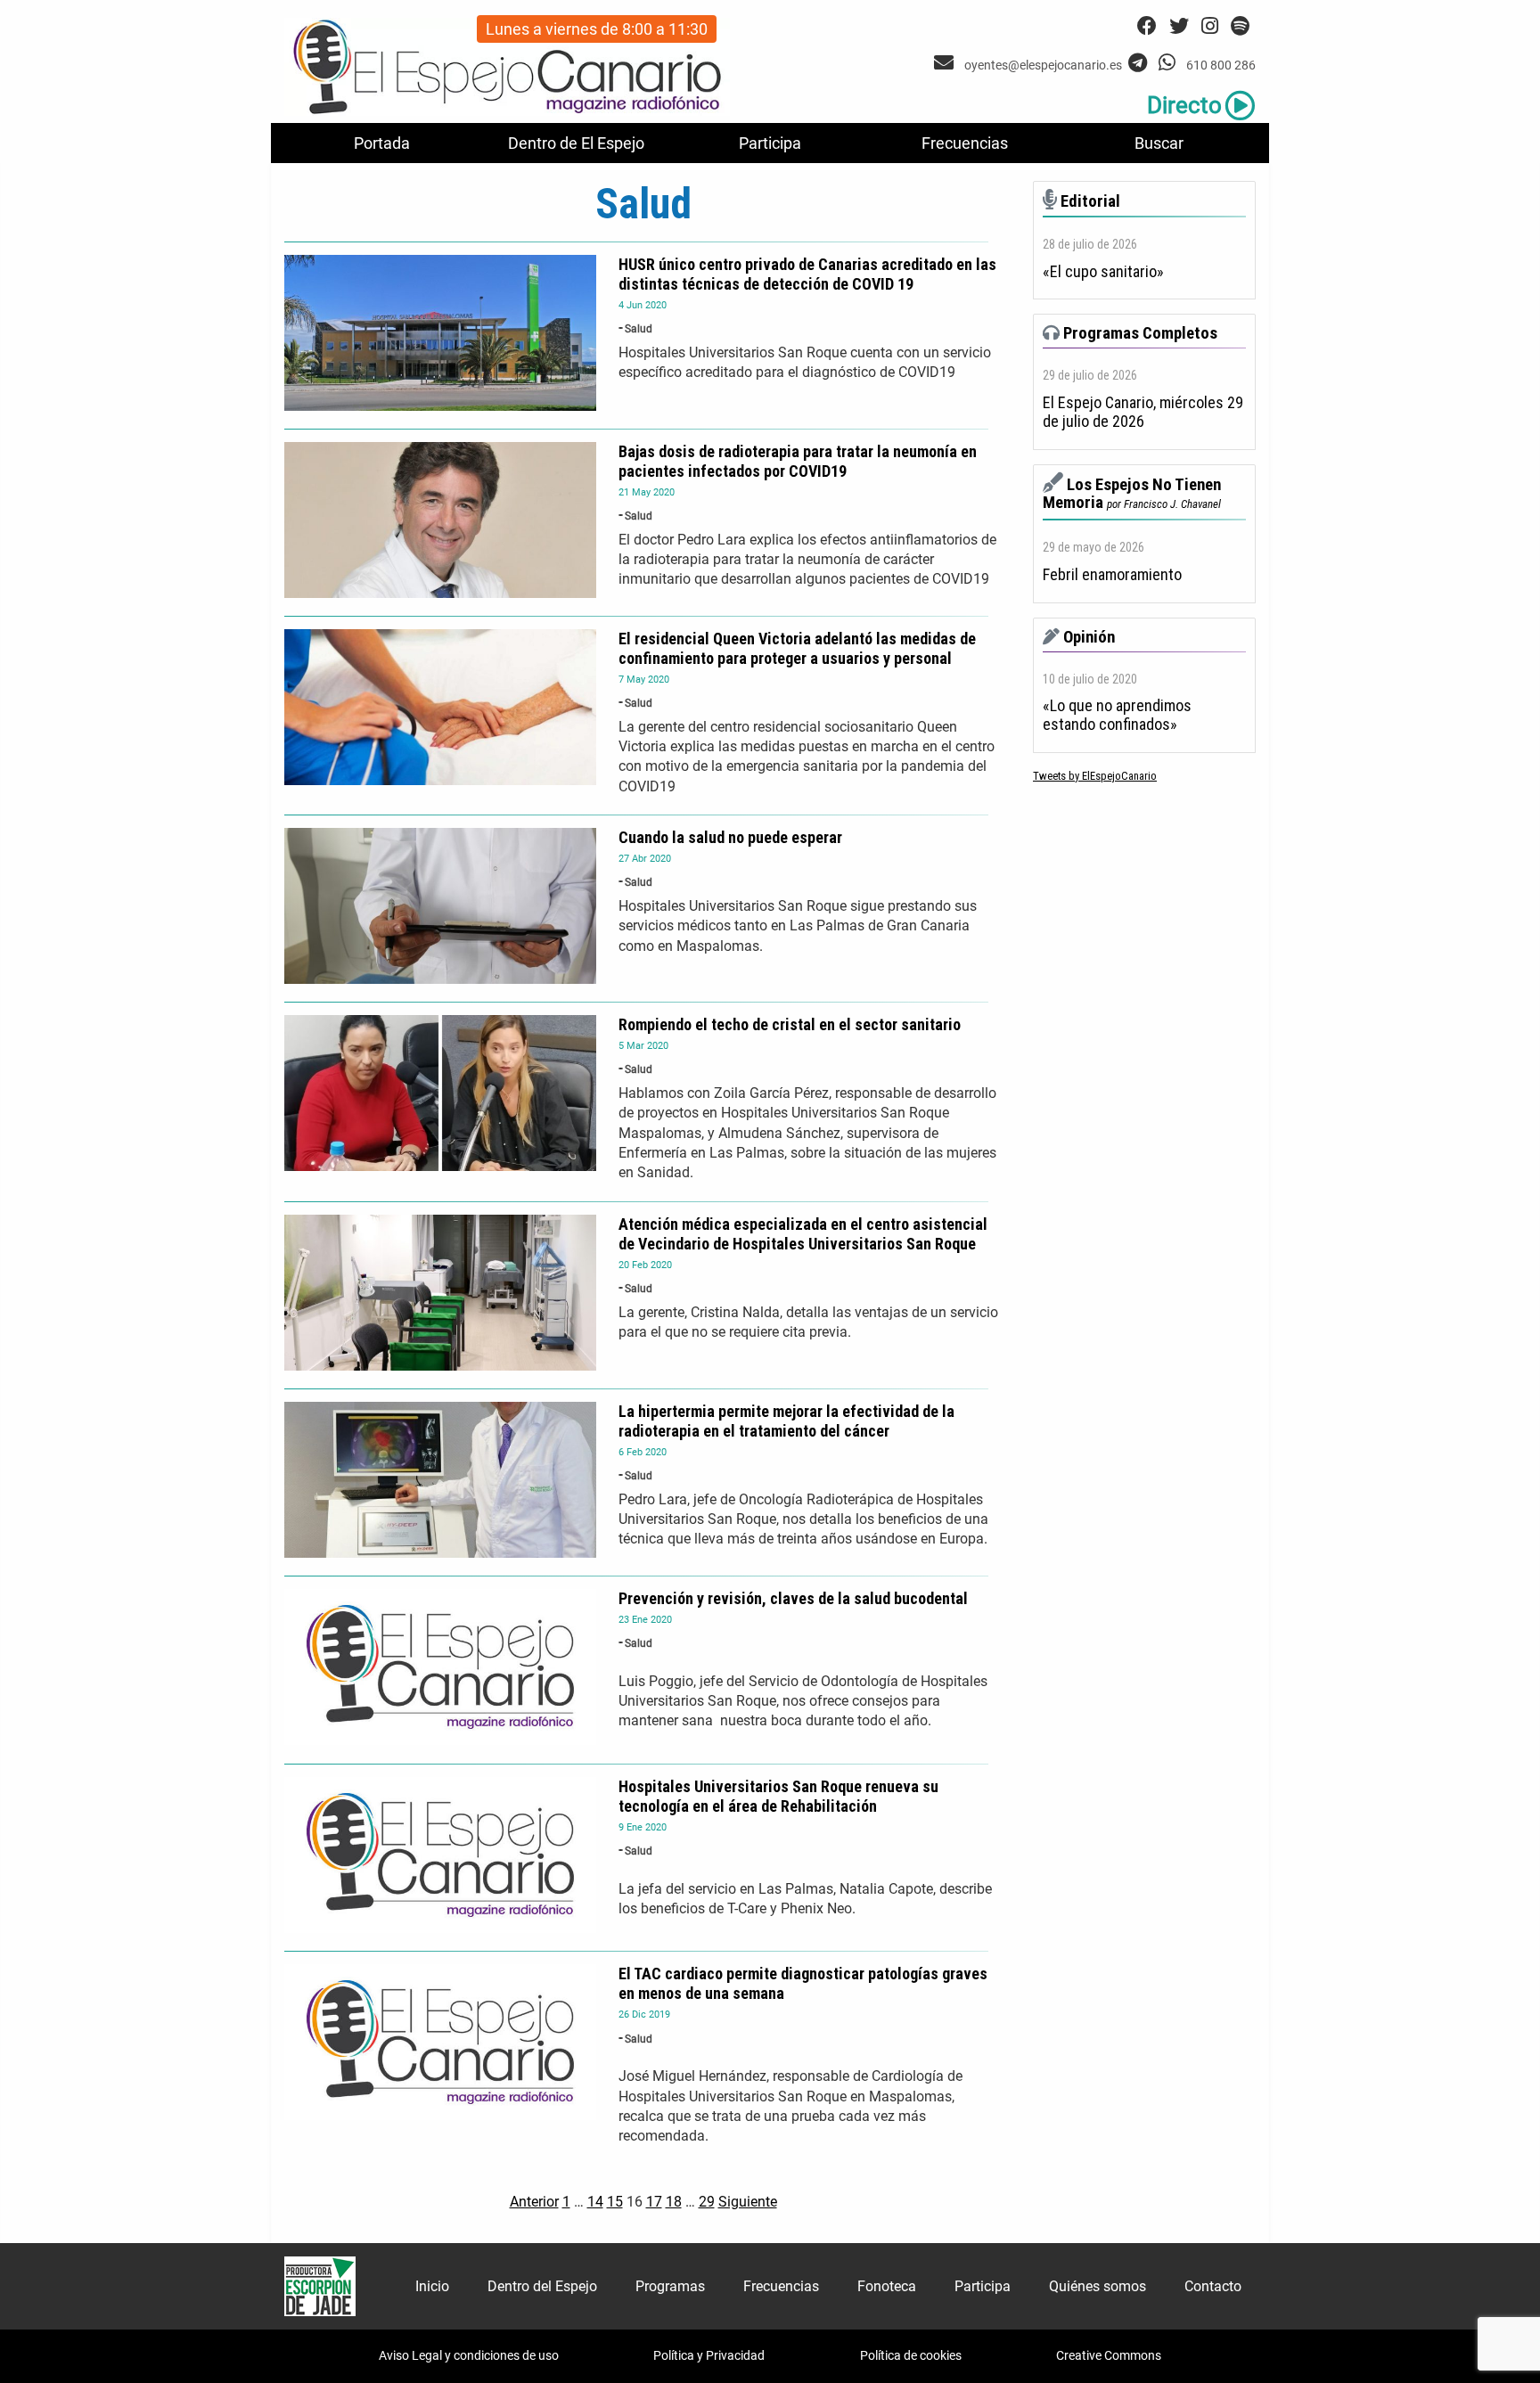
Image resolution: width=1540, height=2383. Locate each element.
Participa (770, 143)
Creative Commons (1109, 2355)
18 (674, 2202)
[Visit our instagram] (1210, 26)
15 (615, 2202)
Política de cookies (911, 2355)
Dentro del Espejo (542, 2286)
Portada (382, 143)
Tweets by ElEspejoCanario (1095, 776)
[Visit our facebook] (1147, 26)
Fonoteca (887, 2286)
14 (595, 2202)
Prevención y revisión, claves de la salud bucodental (793, 1598)
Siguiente (748, 2202)
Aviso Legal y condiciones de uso (469, 2355)
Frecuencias (965, 143)
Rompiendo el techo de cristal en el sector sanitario (790, 1024)
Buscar (1159, 143)
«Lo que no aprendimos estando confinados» (1117, 715)
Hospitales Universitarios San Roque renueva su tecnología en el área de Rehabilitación (778, 1796)
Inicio (432, 2286)
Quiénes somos (1098, 2286)
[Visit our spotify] (1240, 26)
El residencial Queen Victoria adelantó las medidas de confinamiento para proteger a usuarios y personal (797, 648)
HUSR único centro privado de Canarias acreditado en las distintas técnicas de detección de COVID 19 (807, 274)
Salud (639, 329)
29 (707, 2202)
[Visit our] (946, 63)
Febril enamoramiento (1112, 575)
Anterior (534, 2202)
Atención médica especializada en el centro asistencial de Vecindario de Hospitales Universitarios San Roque (803, 1234)
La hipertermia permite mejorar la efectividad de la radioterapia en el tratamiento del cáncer (786, 1421)
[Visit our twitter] (1179, 26)
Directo (1184, 105)
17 (654, 2202)
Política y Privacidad (709, 2355)
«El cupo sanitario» (1103, 272)
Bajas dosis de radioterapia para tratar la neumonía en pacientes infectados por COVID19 (798, 461)
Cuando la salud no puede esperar (730, 837)
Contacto (1213, 2286)
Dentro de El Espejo (576, 143)
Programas (670, 2286)
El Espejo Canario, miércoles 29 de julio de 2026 (1143, 412)
